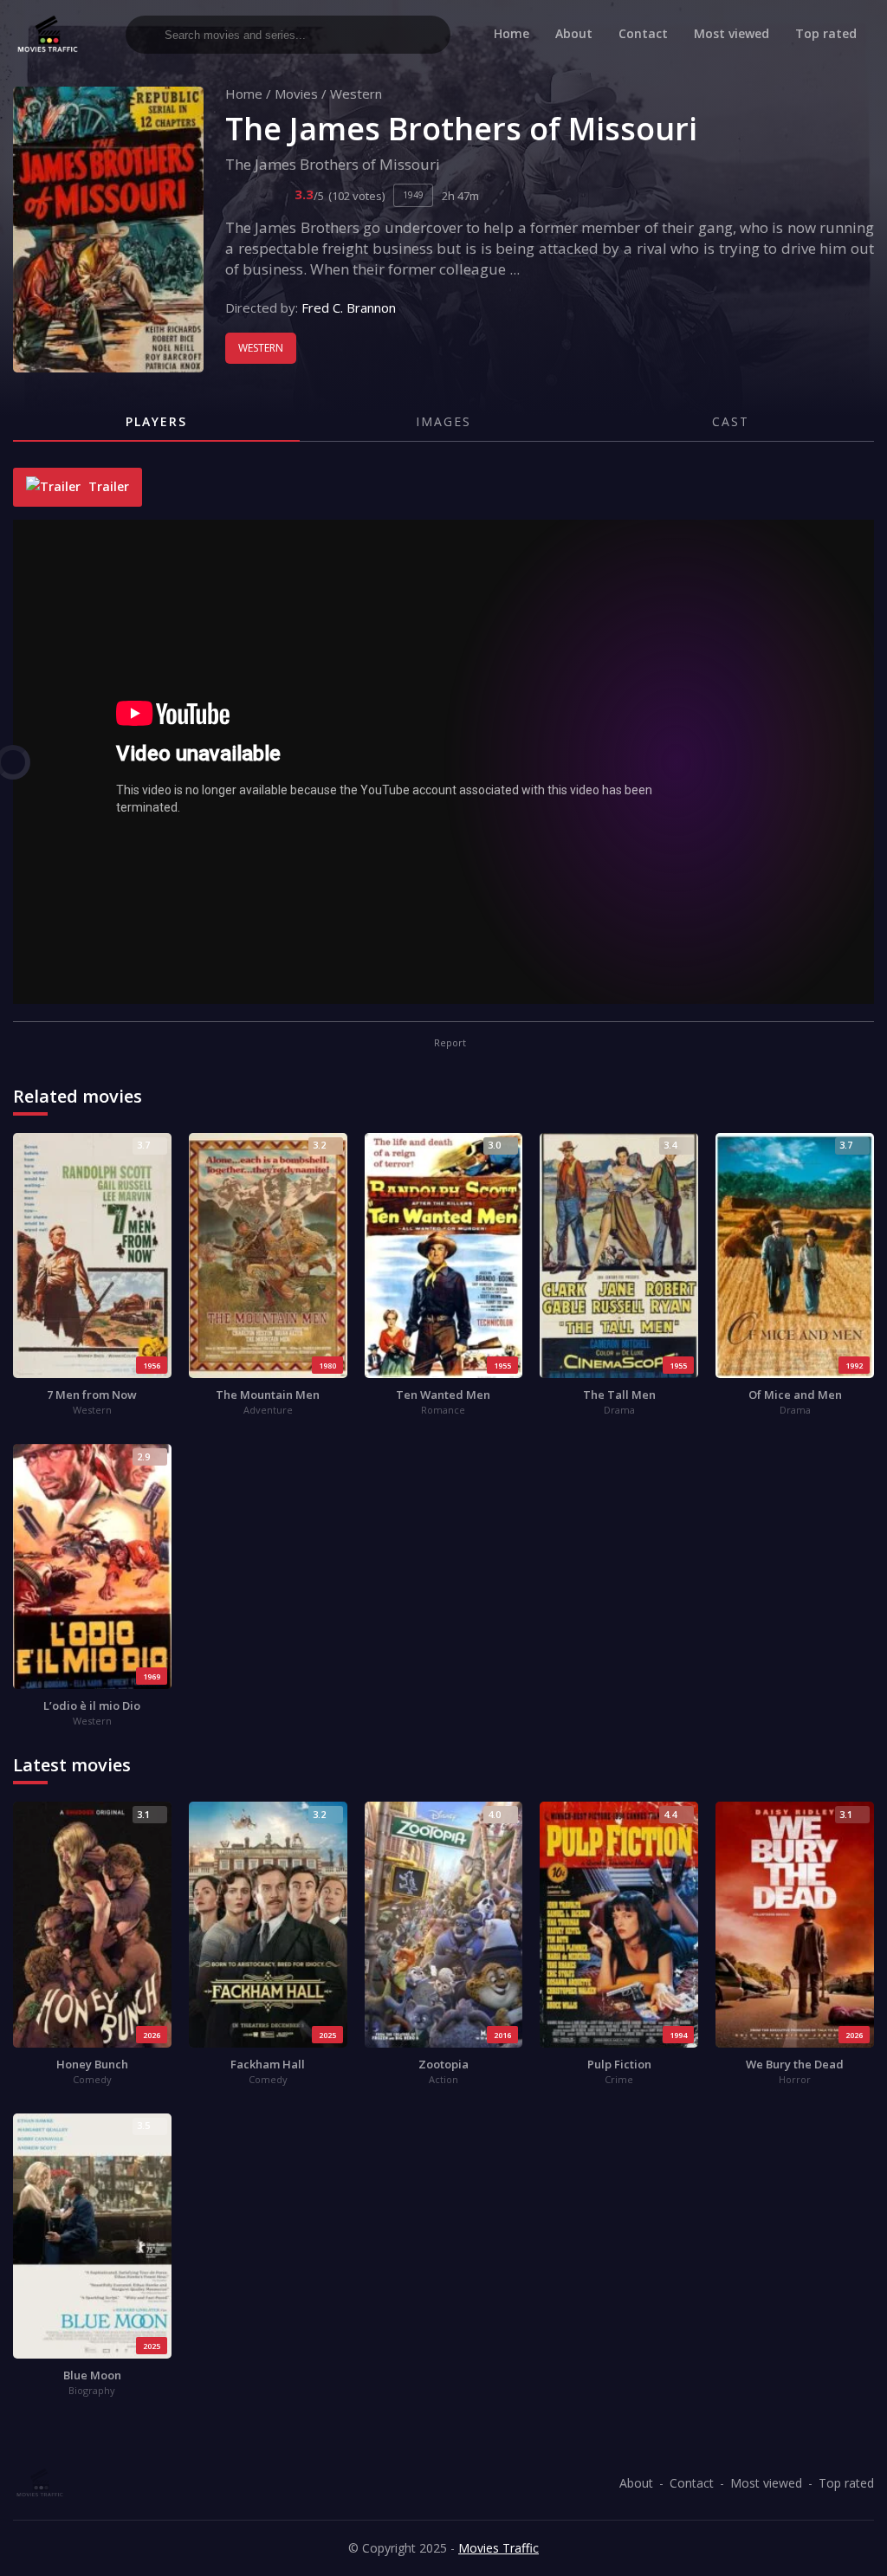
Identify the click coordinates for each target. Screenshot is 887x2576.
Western (356, 94)
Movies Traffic (499, 2548)
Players (156, 421)
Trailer (107, 486)
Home (511, 33)
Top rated (826, 33)
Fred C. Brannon (349, 307)
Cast (731, 421)
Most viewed (732, 33)
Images (443, 421)
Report (449, 1042)
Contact (643, 33)
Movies (296, 94)
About (574, 33)
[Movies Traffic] (48, 34)
